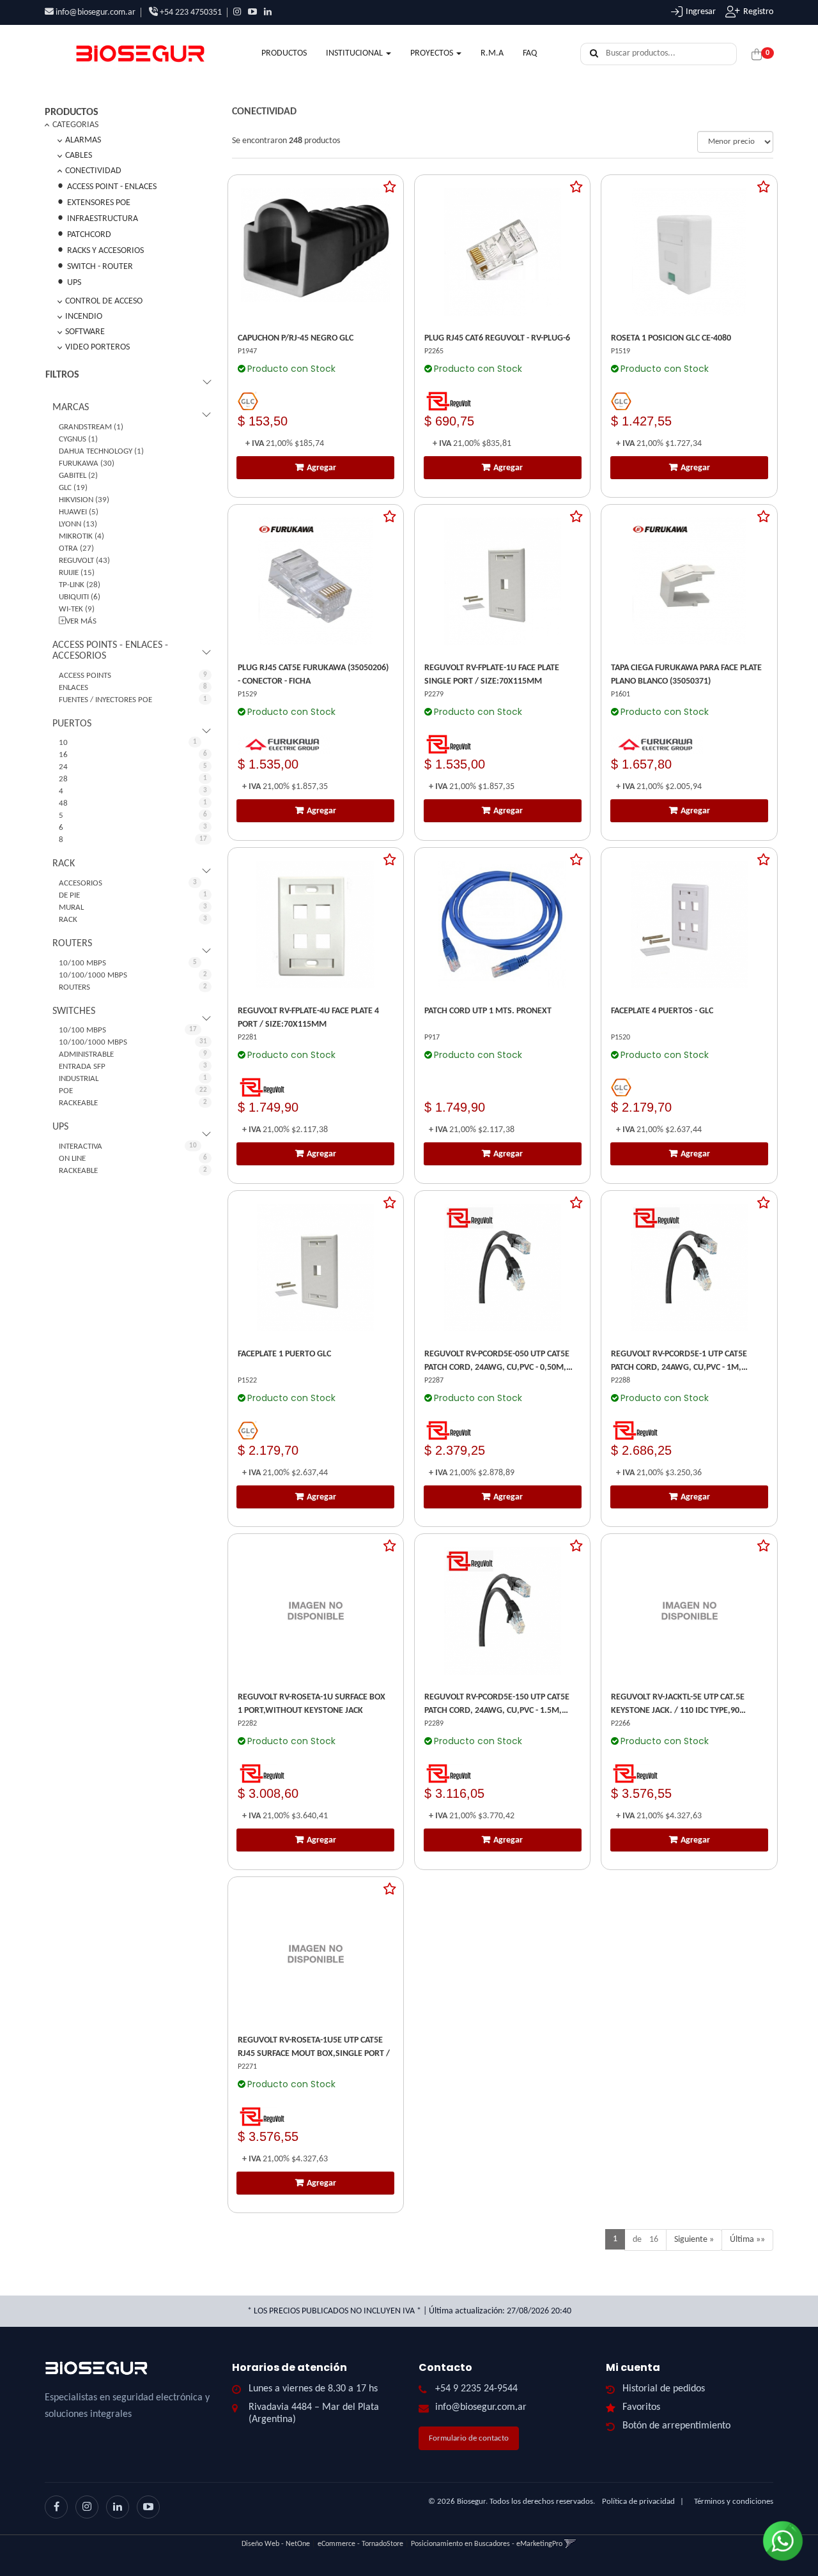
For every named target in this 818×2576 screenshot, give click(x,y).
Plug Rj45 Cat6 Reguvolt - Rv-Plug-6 (497, 338)
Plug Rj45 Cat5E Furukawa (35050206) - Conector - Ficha (313, 675)
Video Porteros (97, 347)
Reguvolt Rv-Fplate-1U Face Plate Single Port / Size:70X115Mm (492, 675)
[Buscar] (594, 54)
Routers (72, 944)
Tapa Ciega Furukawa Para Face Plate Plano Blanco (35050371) (686, 675)
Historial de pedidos (664, 2389)
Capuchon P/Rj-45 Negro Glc (296, 338)
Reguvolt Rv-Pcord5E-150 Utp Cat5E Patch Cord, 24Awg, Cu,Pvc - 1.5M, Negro (497, 1705)
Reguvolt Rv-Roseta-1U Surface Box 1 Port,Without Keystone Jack (312, 1704)
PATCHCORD (89, 235)
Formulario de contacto (469, 2438)
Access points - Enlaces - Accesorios (110, 651)
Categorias (75, 125)
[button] (570, 2544)
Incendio (84, 317)
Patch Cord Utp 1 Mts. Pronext (488, 1011)
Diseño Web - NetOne (276, 2544)
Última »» (747, 2240)
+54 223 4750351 (190, 12)
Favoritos (641, 2407)
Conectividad (93, 171)
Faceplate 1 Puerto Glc (284, 1354)
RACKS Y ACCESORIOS (105, 251)
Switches (74, 1011)
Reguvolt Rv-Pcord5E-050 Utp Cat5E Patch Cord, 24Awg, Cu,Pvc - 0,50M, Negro (497, 1362)
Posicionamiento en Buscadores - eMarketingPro (487, 2544)
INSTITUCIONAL (355, 53)
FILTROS (62, 375)
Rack (64, 864)
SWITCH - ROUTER (100, 267)
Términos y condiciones (734, 2502)
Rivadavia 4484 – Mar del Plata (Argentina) (314, 2413)
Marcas (71, 408)
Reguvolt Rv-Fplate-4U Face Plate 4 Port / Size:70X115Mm (308, 1018)
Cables (79, 156)
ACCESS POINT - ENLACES (112, 187)
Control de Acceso (104, 301)
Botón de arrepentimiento (676, 2426)
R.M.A (492, 53)
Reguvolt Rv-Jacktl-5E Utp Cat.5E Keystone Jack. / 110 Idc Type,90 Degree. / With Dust (678, 1705)
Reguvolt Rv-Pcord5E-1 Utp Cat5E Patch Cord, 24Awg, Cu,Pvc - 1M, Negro (679, 1362)
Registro (758, 12)
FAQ (530, 53)
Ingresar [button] (701, 12)
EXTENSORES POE (99, 203)
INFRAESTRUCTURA (103, 219)
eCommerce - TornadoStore (360, 2544)
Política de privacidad (638, 2502)
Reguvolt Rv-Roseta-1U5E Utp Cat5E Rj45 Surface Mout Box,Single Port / (314, 2047)
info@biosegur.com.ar (96, 12)
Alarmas (83, 140)
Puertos (72, 724)
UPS (74, 283)
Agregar (321, 468)
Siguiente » (694, 2240)
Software (85, 332)
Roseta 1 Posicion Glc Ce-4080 (671, 338)
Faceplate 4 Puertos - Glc (662, 1011)
